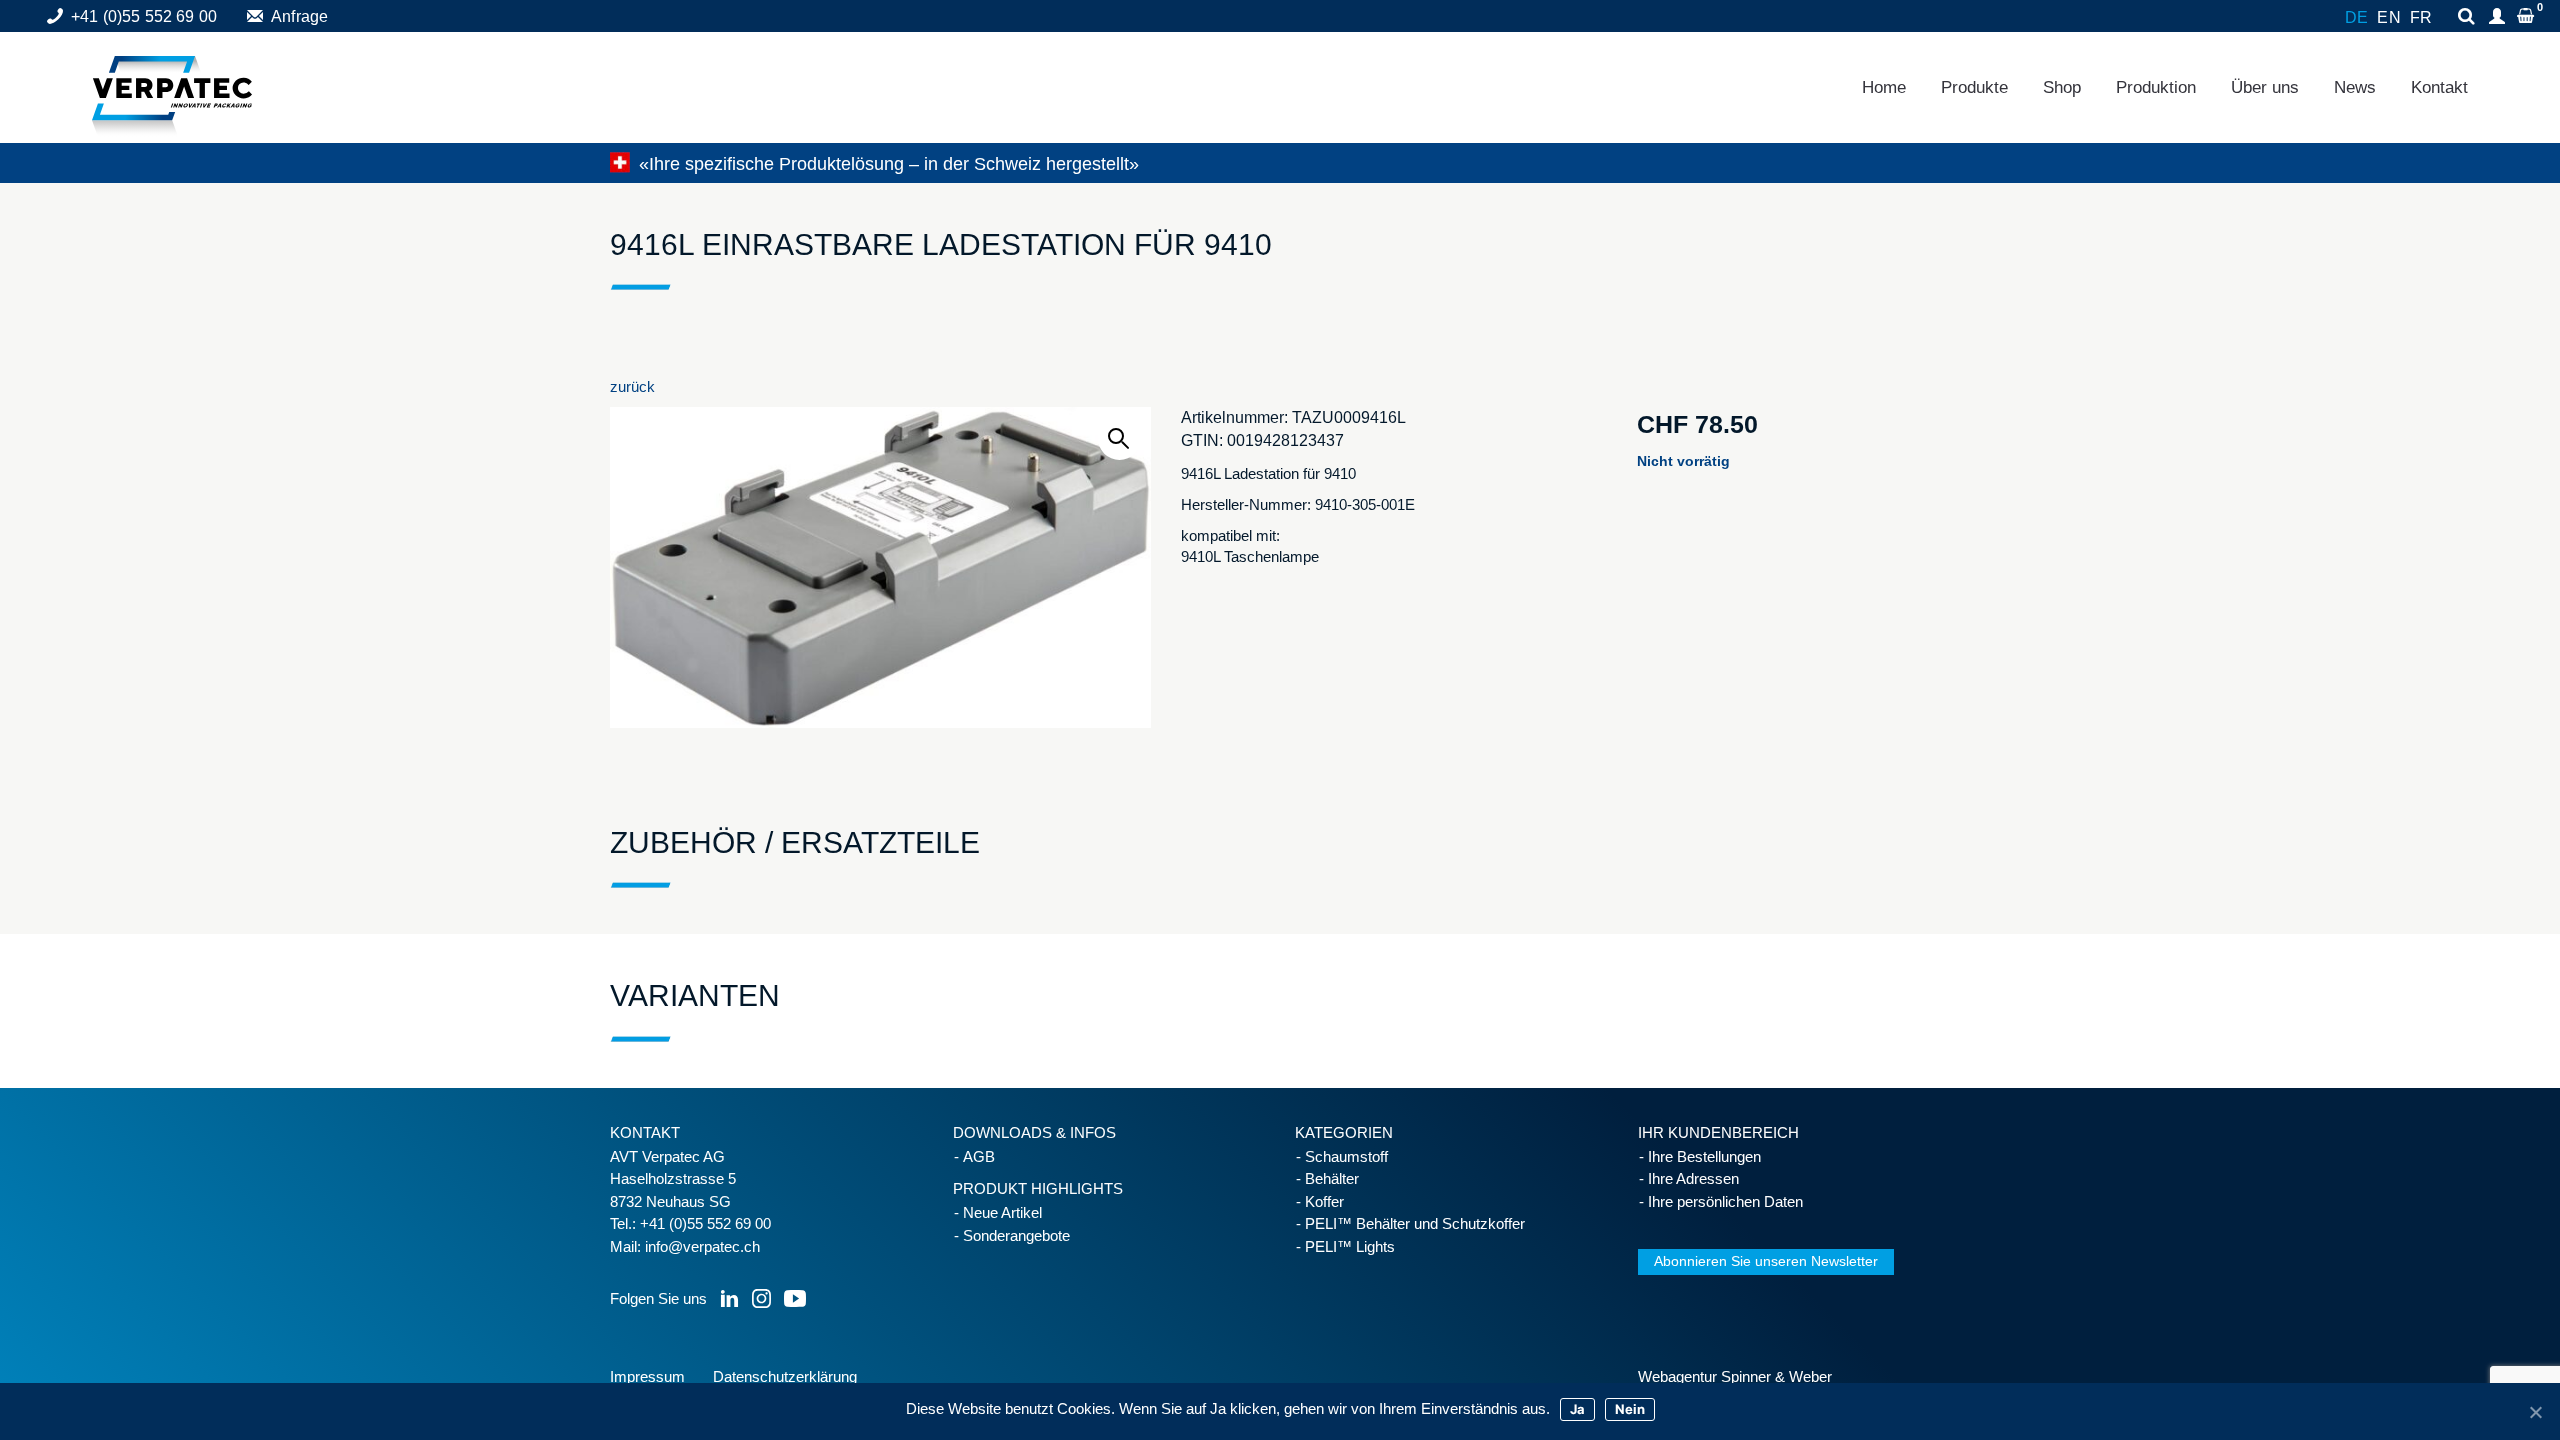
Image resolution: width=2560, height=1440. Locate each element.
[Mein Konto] (2499, 17)
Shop (2062, 87)
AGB (979, 1156)
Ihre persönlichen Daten (1725, 1201)
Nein (1630, 1409)
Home (1884, 87)
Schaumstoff (1346, 1156)
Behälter (1332, 1178)
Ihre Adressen (1693, 1178)
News (2355, 87)
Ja (1577, 1409)
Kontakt (2439, 87)
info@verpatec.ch (702, 1246)
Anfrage (299, 16)
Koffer (1324, 1201)
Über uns (2265, 87)
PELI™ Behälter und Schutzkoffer (1415, 1223)
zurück (632, 386)
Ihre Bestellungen (1704, 1156)
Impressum (647, 1376)
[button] (1119, 438)
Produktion (2156, 87)
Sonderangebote (1016, 1235)
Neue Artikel (1002, 1212)
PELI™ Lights (1350, 1246)
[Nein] (2535, 1412)
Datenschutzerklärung (785, 1376)
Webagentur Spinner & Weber (1735, 1376)
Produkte (1974, 87)
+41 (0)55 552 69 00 (144, 16)
